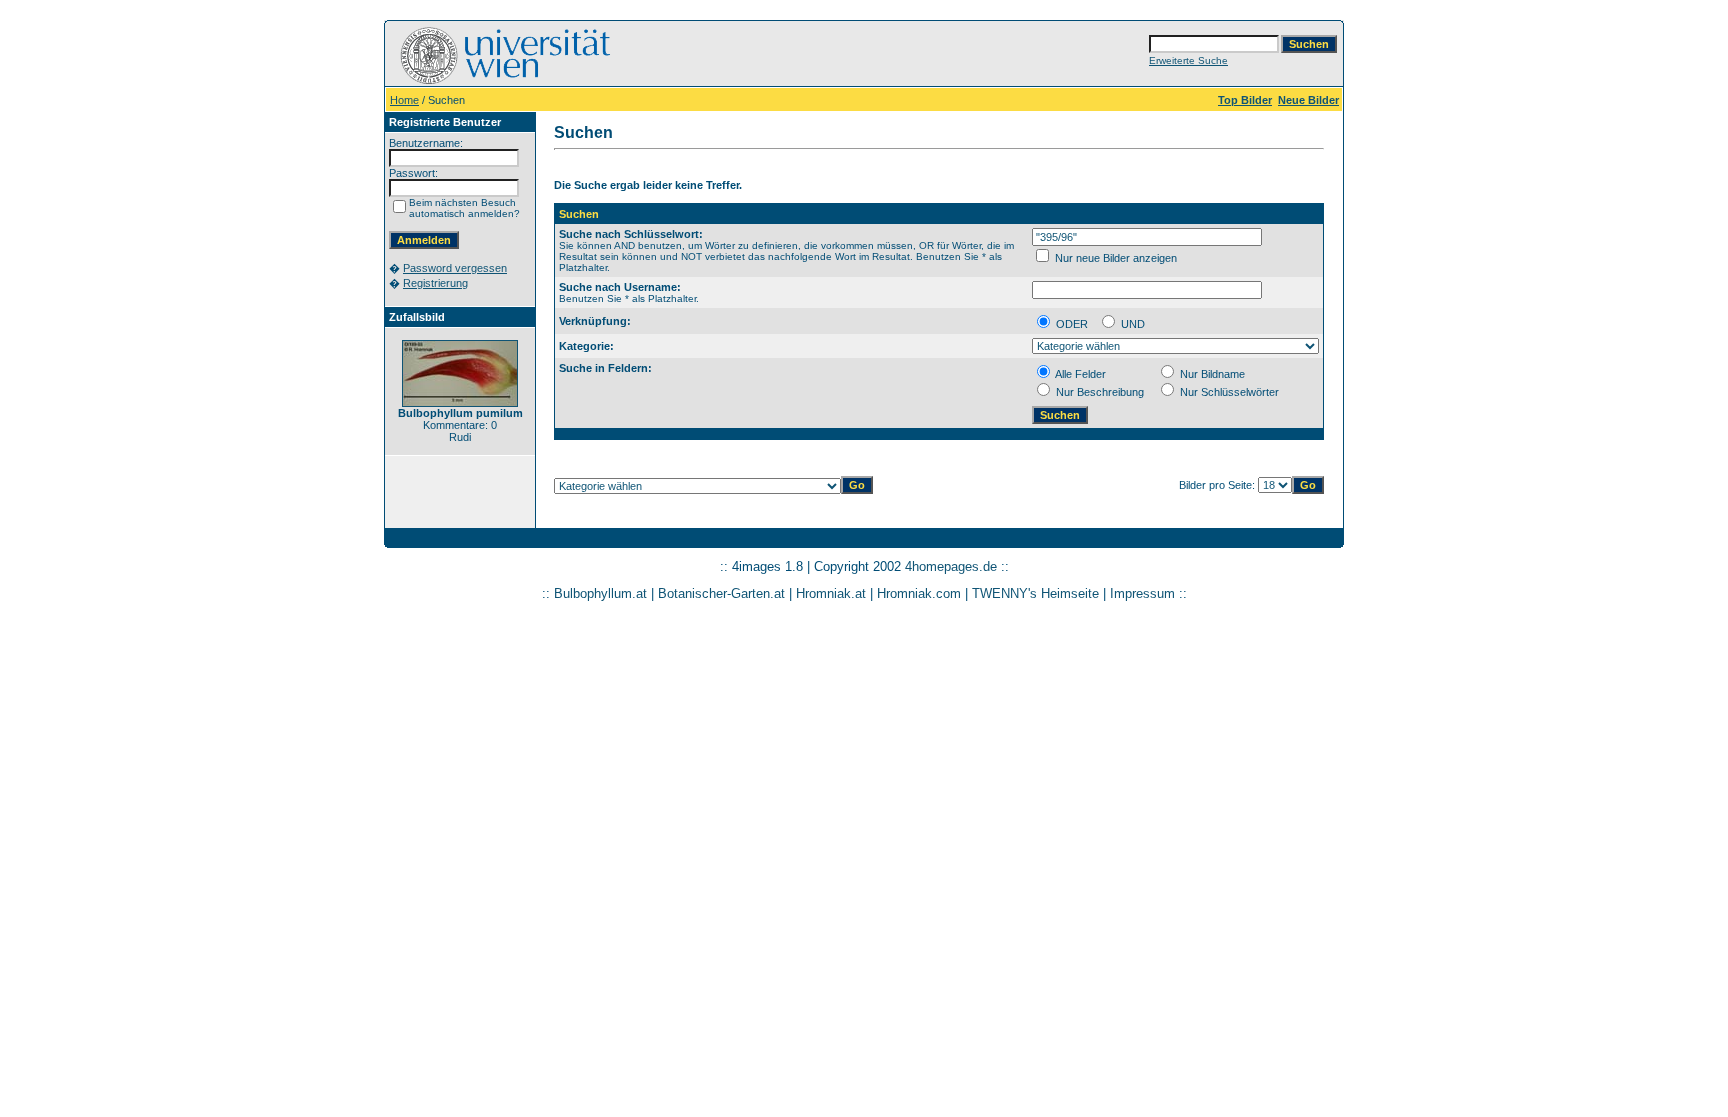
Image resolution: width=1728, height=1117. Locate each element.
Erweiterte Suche (1188, 60)
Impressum (1142, 593)
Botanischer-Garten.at (721, 593)
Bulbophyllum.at (600, 593)
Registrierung (435, 283)
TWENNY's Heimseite (1035, 593)
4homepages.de (951, 566)
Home (404, 100)
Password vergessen (455, 268)
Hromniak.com (919, 593)
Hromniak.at (831, 593)
